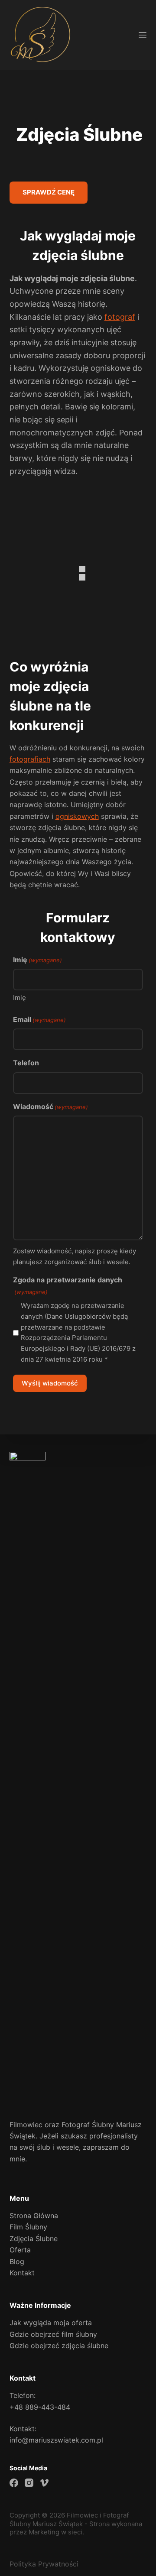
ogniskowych (77, 816)
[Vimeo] (44, 2483)
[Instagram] (29, 2483)
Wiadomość (50, 1106)
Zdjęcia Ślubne (34, 2239)
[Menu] (143, 35)
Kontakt (22, 2273)
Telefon (26, 1063)
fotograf (120, 317)
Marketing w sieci (55, 2532)
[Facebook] (14, 2483)
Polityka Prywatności (44, 2564)
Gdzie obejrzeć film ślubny (53, 2334)
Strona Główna (34, 2216)
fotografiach (30, 759)
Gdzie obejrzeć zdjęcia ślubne (59, 2346)
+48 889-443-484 (40, 2407)
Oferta (20, 2250)
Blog (17, 2261)
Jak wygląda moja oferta (51, 2323)
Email (39, 1019)
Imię (19, 998)
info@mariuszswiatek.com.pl (56, 2440)
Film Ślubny (28, 2227)
